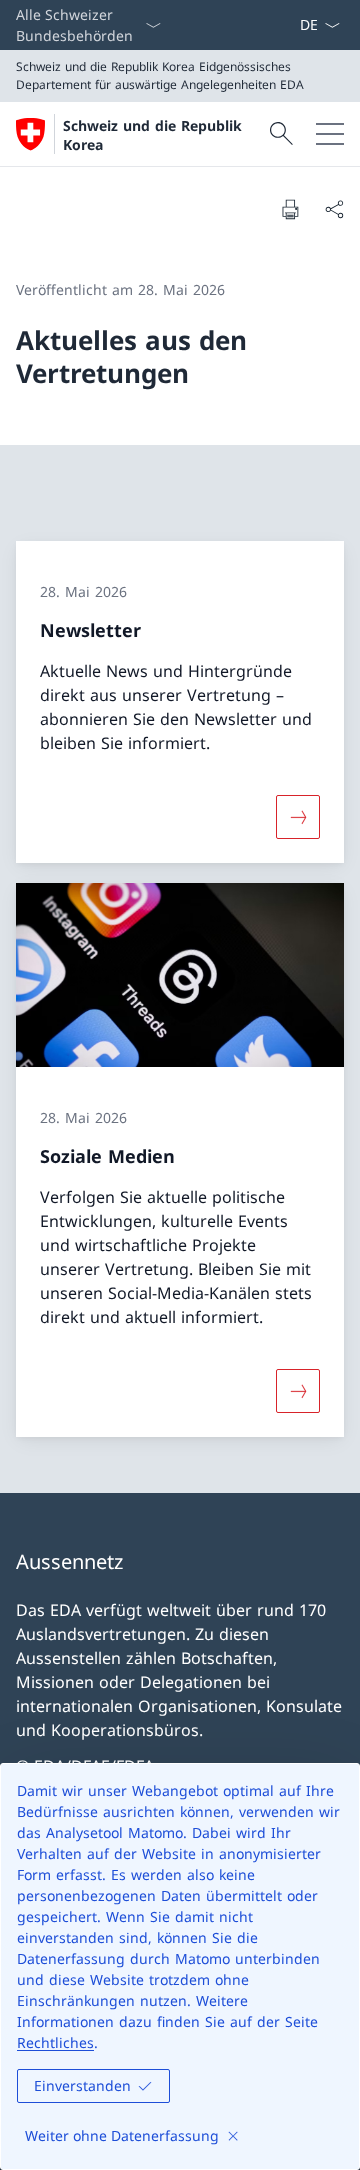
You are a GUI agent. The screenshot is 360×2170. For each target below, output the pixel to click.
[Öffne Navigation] (330, 134)
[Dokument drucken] (290, 209)
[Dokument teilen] (334, 209)
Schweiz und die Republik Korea (152, 135)
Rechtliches (55, 2042)
